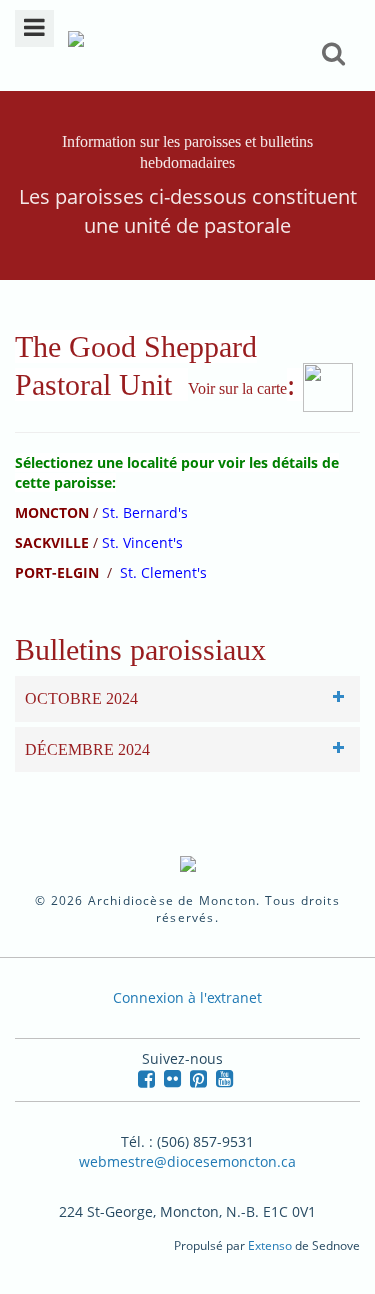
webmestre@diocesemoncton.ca (187, 1161)
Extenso (270, 1245)
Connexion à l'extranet (187, 997)
